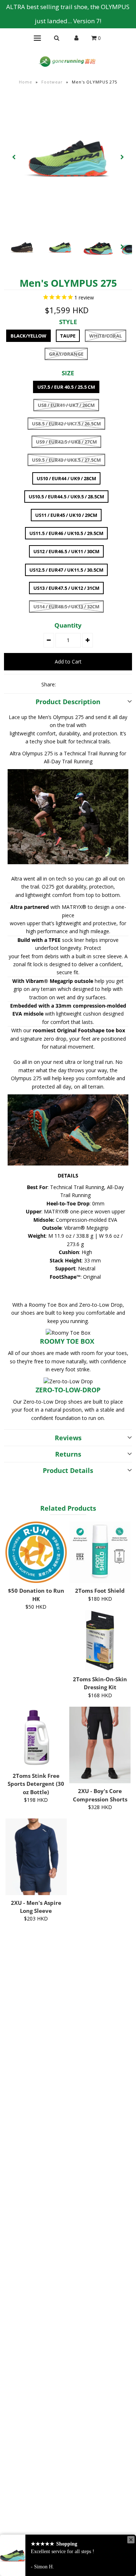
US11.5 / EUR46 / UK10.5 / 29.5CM (66, 533)
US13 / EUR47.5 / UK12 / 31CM (66, 588)
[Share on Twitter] (77, 684)
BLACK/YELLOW (28, 336)
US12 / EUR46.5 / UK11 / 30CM (66, 551)
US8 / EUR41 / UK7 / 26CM (66, 405)
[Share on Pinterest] (89, 684)
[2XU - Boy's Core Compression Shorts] (100, 1745)
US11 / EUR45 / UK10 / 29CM (66, 515)
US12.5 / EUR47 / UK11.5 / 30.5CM (66, 570)
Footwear (52, 82)
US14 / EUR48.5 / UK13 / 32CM (66, 607)
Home (26, 82)
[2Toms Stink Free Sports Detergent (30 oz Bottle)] (36, 1737)
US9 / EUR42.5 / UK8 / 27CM (66, 442)
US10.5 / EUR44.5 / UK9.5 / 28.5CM (66, 497)
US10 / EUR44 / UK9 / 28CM (66, 478)
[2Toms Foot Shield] (100, 1552)
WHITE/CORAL (106, 336)
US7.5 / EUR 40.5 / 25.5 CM (66, 387)
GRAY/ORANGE (66, 354)
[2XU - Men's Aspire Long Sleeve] (36, 1857)
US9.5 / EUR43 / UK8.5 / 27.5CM (66, 460)
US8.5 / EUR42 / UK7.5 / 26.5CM (66, 424)
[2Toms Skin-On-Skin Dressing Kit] (100, 1641)
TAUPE (68, 336)
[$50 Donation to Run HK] (36, 1552)
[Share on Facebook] (65, 684)
